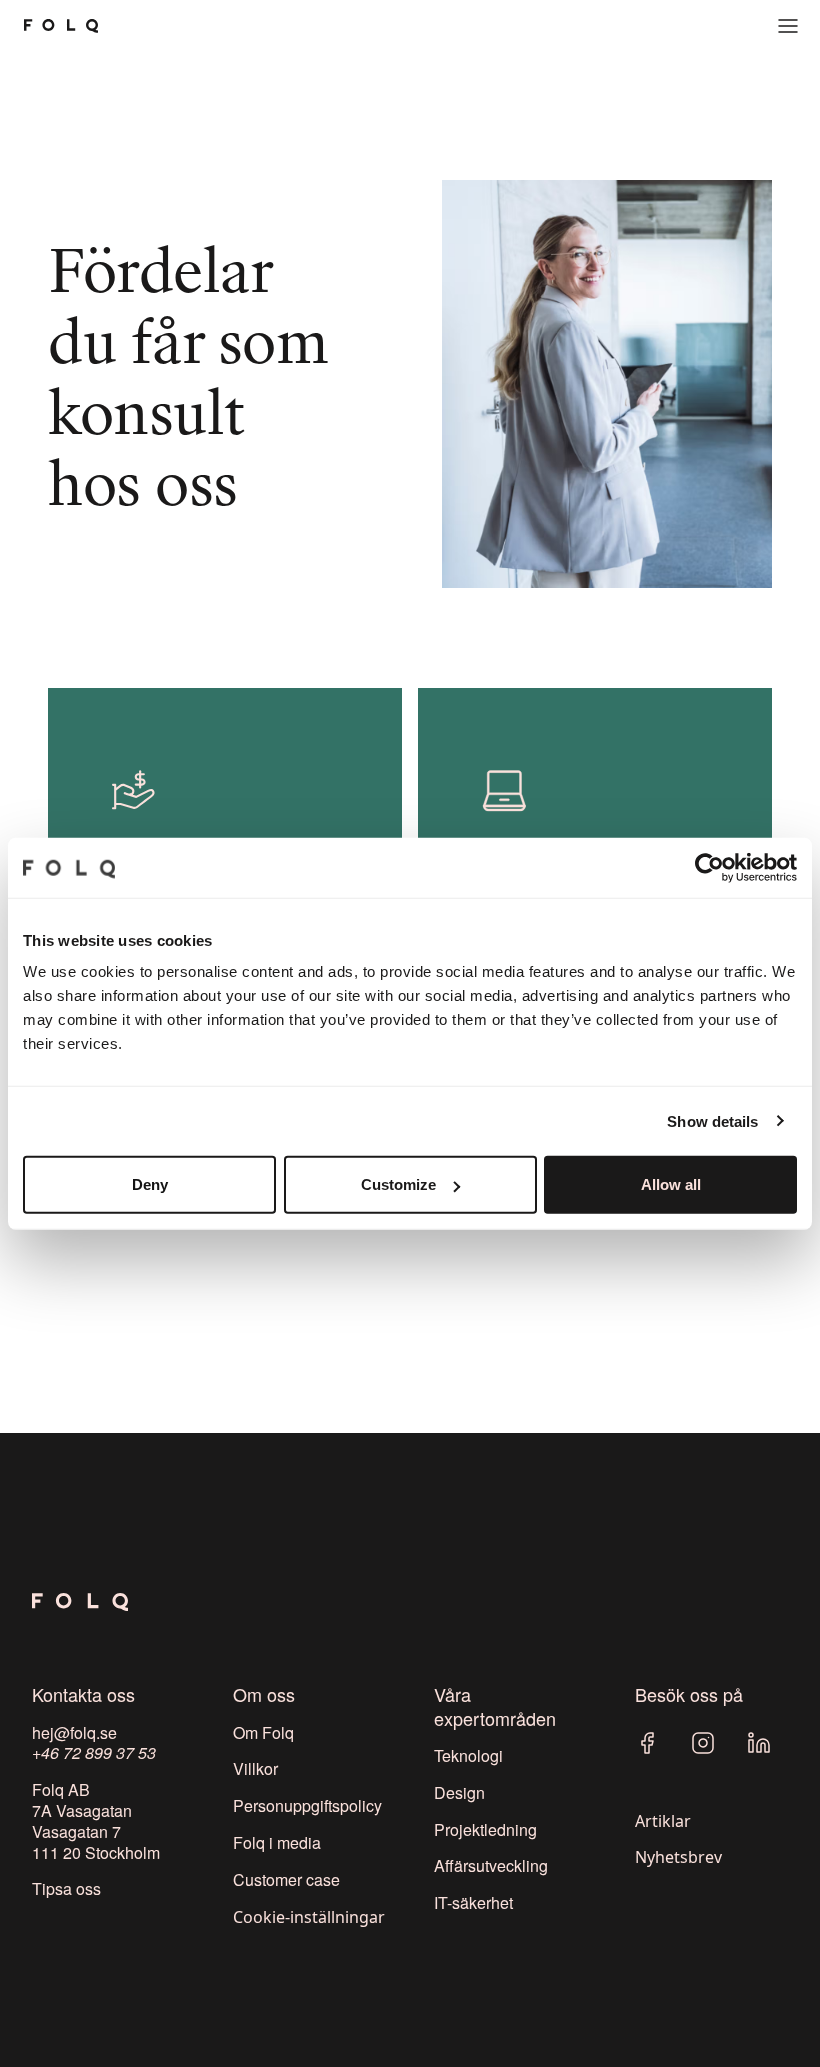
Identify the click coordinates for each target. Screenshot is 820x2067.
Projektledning (485, 1829)
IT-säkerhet (473, 1902)
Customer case (286, 1879)
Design (459, 1792)
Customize (398, 1184)
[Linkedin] (759, 1743)
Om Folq (263, 1732)
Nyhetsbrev (678, 1857)
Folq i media (277, 1842)
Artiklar (663, 1821)
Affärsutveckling (491, 1865)
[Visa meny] (788, 26)
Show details (712, 1120)
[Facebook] (647, 1743)
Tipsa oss (66, 1888)
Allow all (671, 1184)
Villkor (255, 1768)
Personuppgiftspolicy (307, 1805)
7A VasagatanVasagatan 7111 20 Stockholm (96, 1831)
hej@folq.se (74, 1732)
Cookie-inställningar (309, 1917)
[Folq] (61, 26)
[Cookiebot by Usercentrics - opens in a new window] (709, 867)
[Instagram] (703, 1743)
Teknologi (468, 1755)
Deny (150, 1184)
